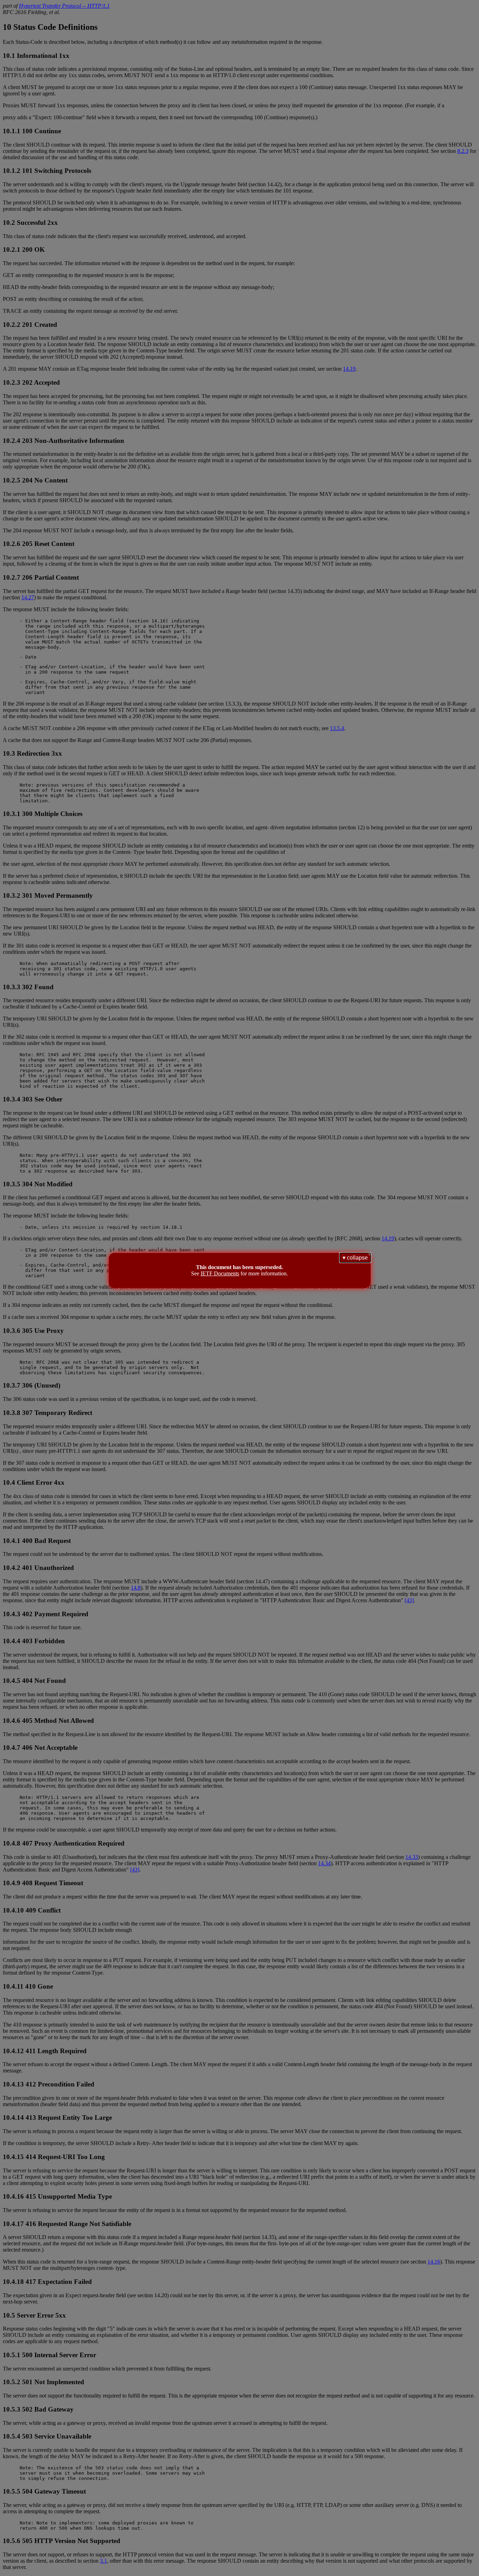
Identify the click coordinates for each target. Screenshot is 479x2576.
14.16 (434, 2262)
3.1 (103, 2561)
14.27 (28, 597)
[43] (409, 1600)
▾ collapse (355, 1258)
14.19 (349, 369)
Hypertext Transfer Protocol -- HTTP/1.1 (64, 6)
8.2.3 (463, 151)
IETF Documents (220, 1273)
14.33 (412, 1857)
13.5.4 (337, 728)
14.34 (324, 1863)
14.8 (136, 1588)
